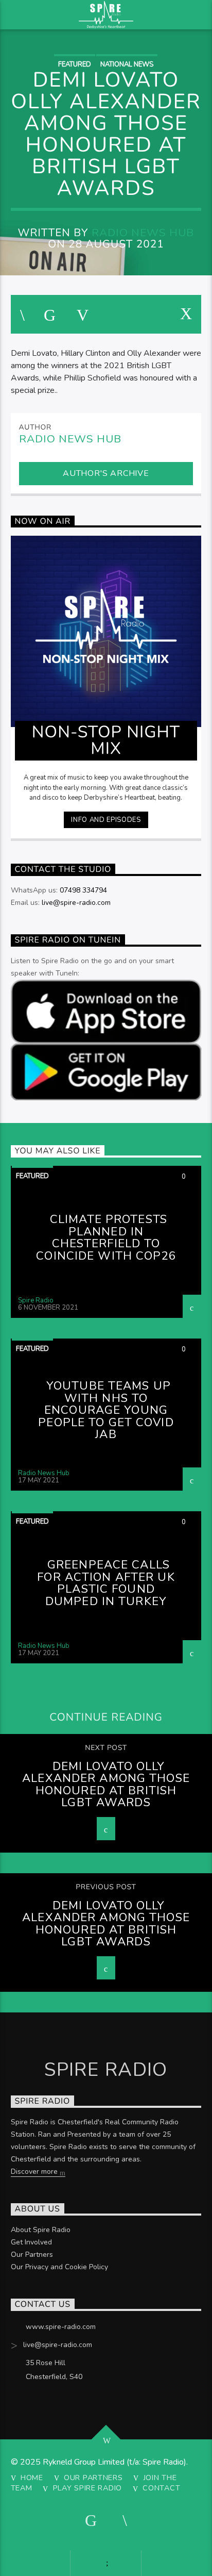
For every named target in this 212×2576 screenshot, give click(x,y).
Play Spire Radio (88, 2488)
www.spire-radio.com (61, 2327)
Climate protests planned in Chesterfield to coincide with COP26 (106, 1237)
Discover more (35, 2172)
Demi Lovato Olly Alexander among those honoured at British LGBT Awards (106, 1785)
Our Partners (32, 2255)
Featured (75, 64)
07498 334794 (83, 890)
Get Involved (31, 2242)
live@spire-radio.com (76, 903)
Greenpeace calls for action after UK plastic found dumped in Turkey (106, 1583)
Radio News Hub (143, 233)
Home (32, 2478)
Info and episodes (106, 820)
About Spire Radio (41, 2230)
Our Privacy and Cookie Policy (59, 2267)
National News (127, 64)
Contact (161, 2488)
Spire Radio (36, 1300)
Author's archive (106, 473)
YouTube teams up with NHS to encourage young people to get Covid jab (106, 1410)
